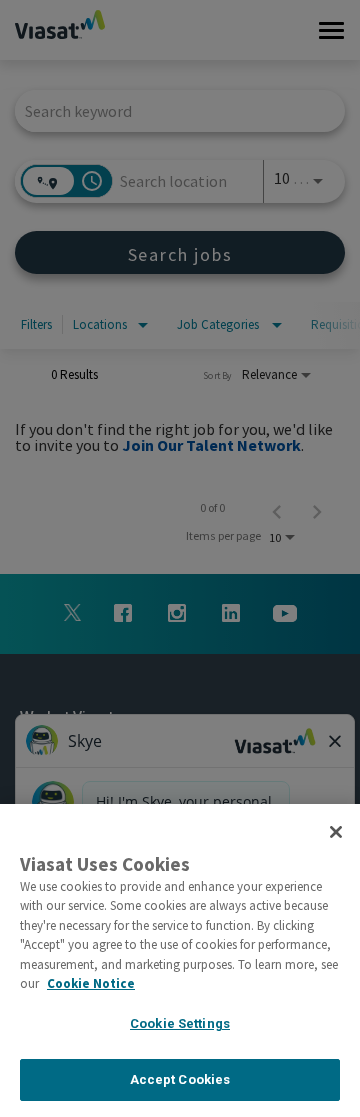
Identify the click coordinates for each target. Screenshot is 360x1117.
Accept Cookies (180, 1079)
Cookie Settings (180, 1023)
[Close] (336, 832)
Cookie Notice (91, 983)
